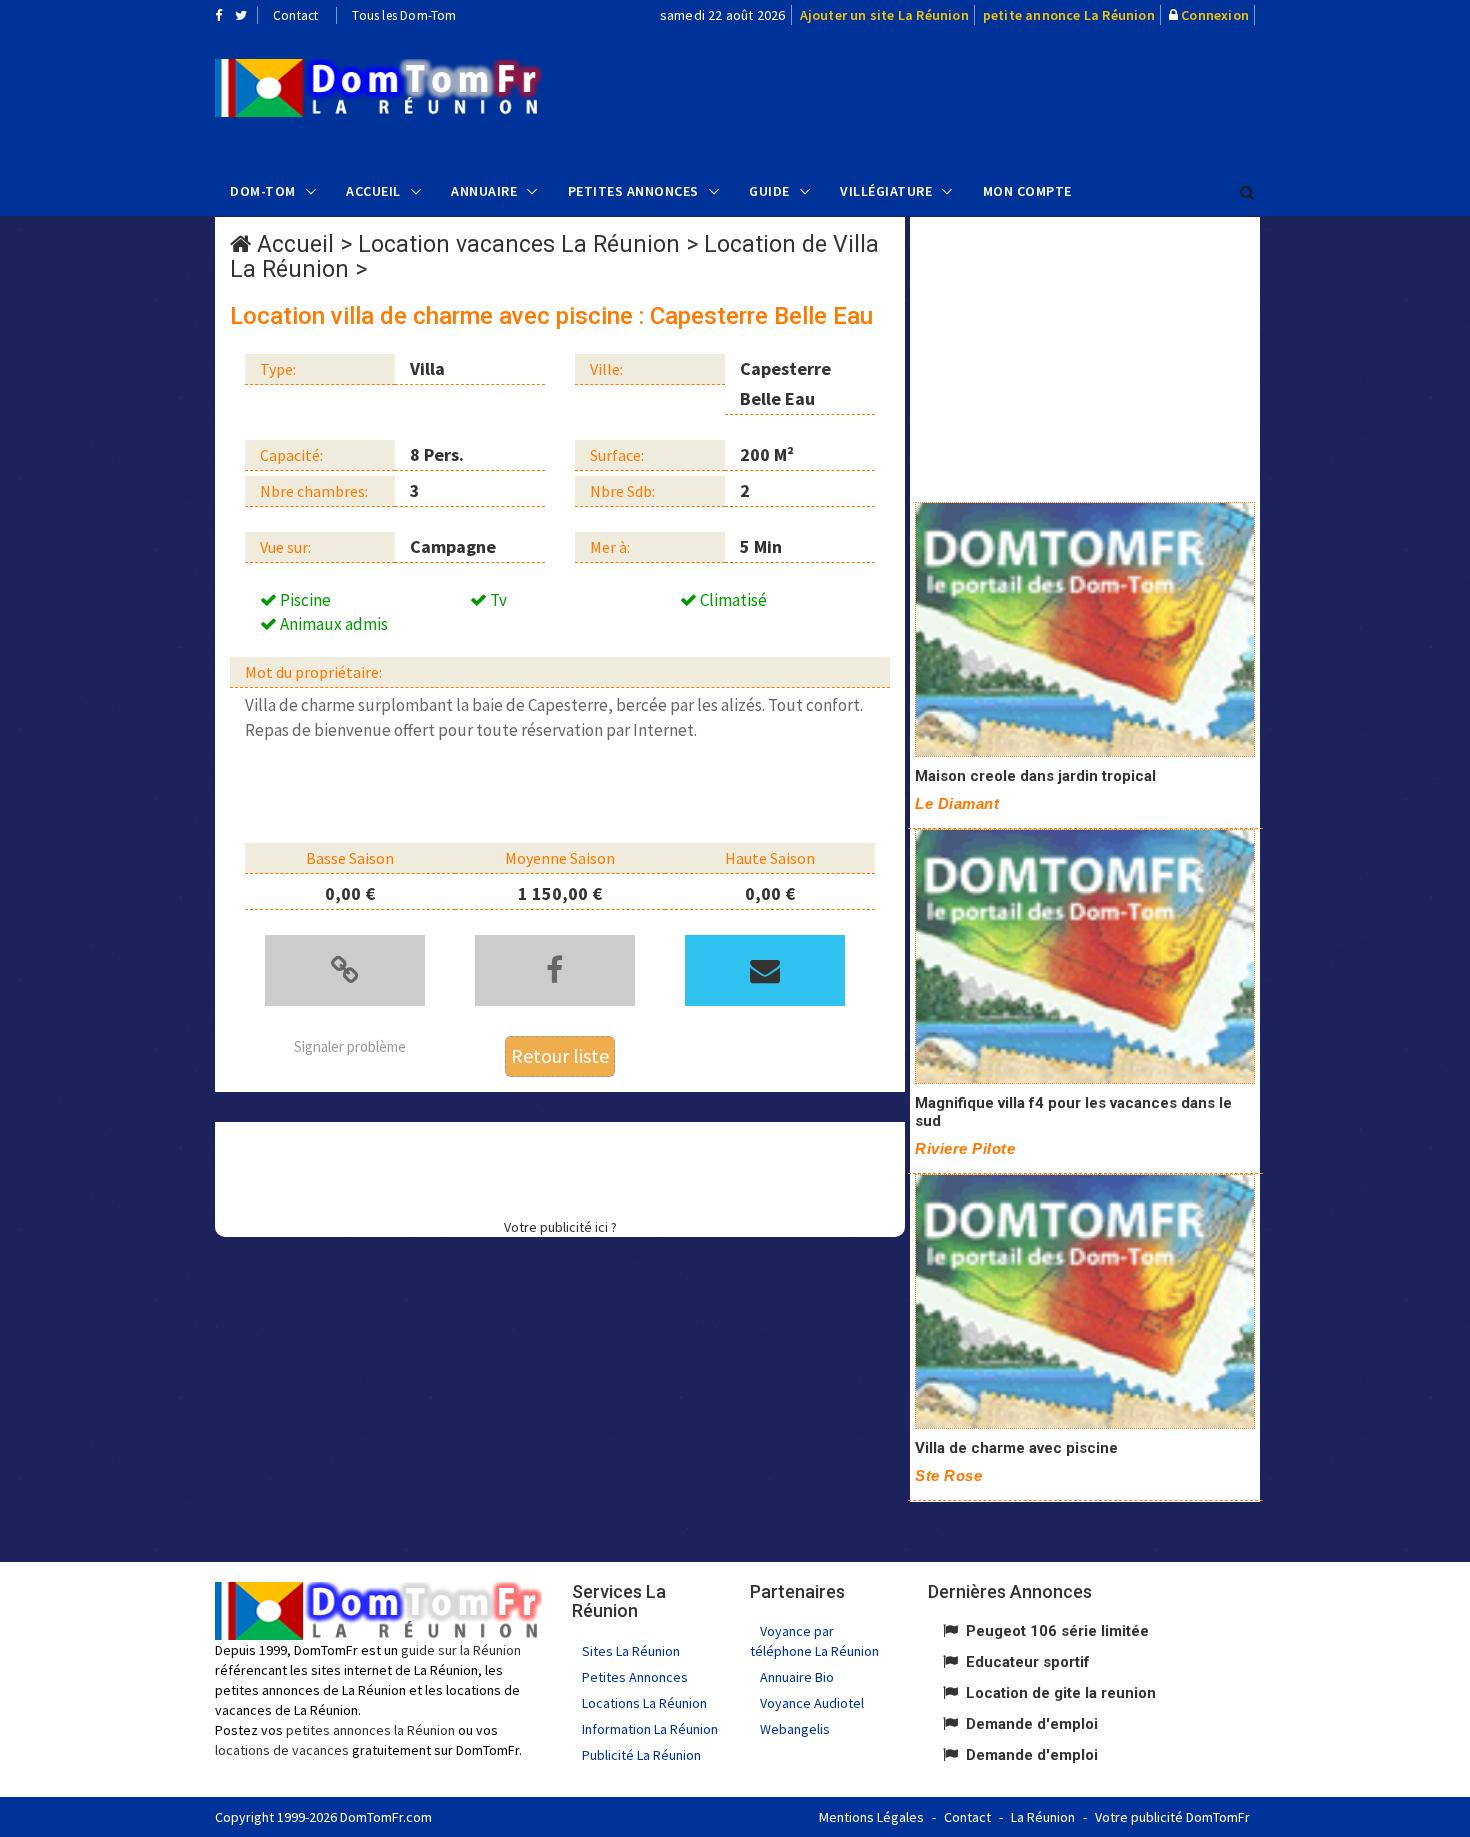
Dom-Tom (263, 191)
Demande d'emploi (1032, 1724)
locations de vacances (282, 1750)
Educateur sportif (1028, 1662)
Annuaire (484, 191)
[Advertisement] (936, 96)
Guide (769, 191)
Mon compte (1027, 191)
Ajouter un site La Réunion (884, 15)
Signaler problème (350, 1046)
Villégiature (886, 191)
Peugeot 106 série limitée (1057, 1631)
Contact (295, 15)
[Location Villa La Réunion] (378, 88)
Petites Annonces (633, 191)
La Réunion (1043, 1817)
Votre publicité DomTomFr (1172, 1817)
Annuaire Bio (797, 1677)
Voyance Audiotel (812, 1703)
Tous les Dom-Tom (404, 15)
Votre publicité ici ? (560, 1227)
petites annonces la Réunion (370, 1730)
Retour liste (560, 1055)
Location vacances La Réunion (519, 244)
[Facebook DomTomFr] (218, 15)
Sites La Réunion (631, 1651)
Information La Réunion (650, 1729)
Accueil (373, 191)
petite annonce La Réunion (1069, 15)
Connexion (1215, 15)
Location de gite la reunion (1061, 1693)
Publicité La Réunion (641, 1755)
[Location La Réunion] (1085, 629)
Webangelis (795, 1729)
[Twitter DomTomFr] (241, 15)
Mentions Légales (871, 1817)
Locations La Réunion (644, 1703)
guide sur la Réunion (461, 1650)
